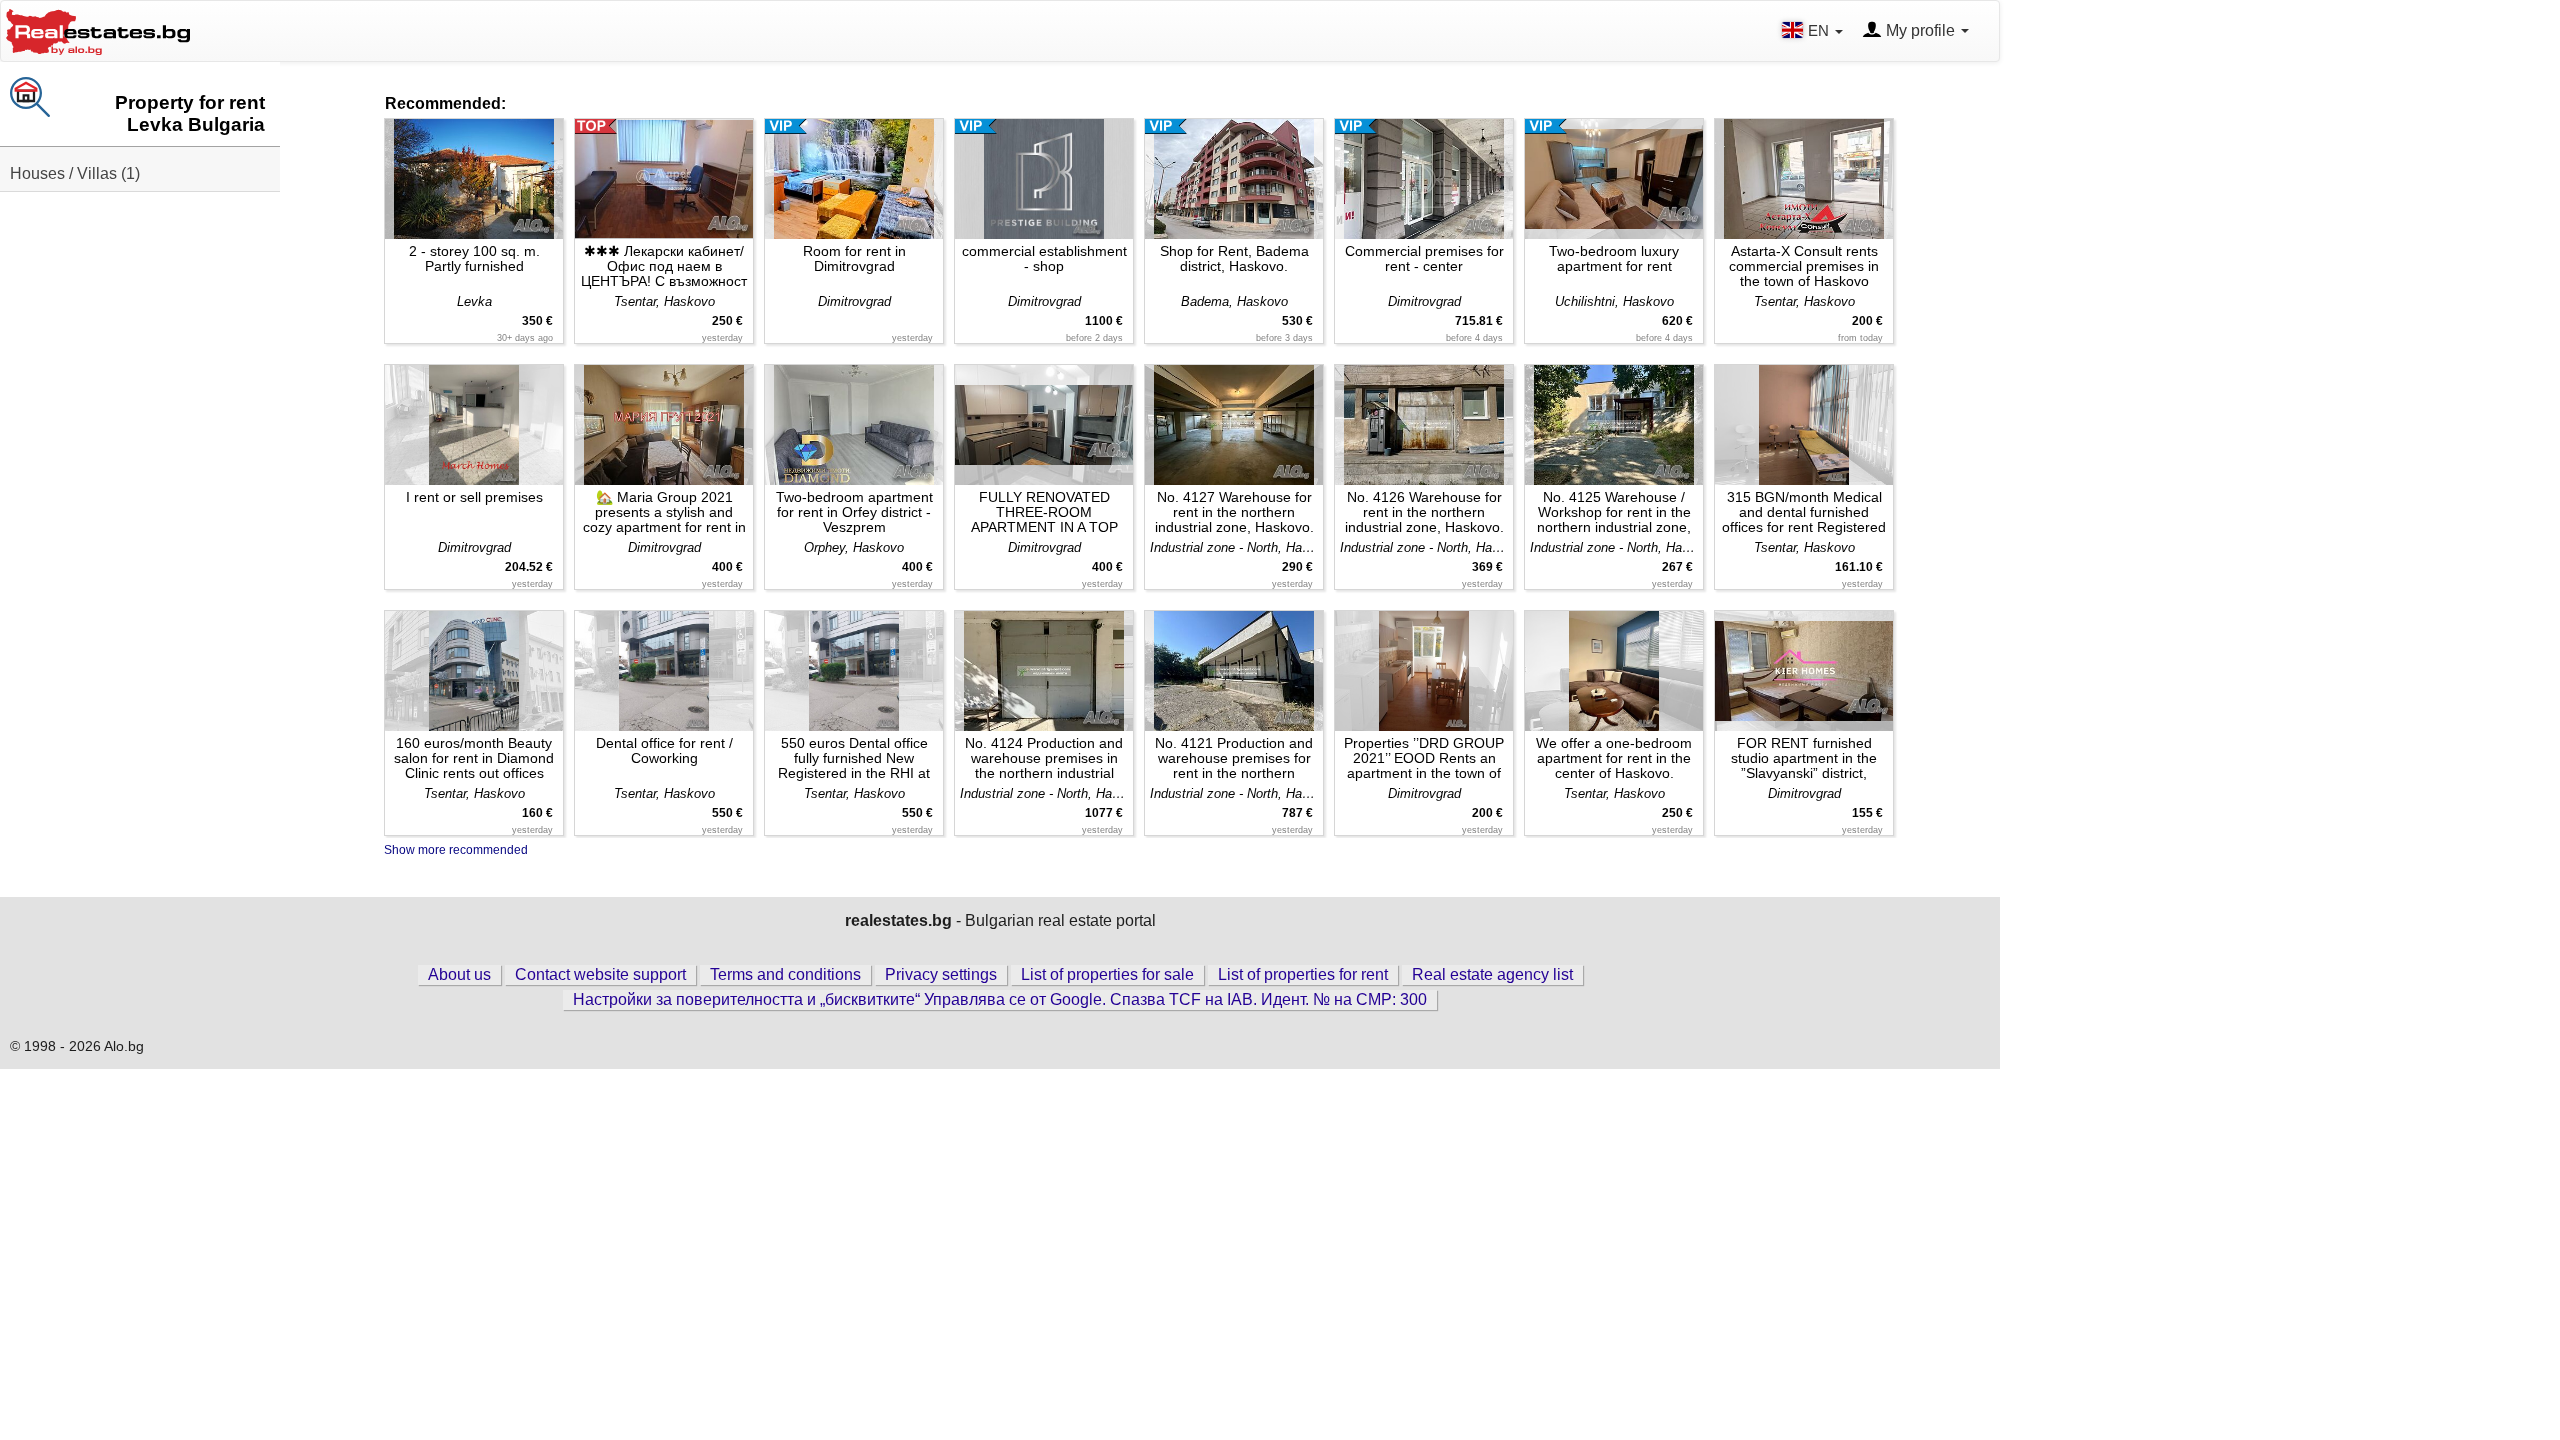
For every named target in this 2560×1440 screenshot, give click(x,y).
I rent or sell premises (474, 497)
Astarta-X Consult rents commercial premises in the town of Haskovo (1804, 266)
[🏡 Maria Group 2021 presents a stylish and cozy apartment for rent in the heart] (664, 425)
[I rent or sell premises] (474, 425)
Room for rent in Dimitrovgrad (854, 258)
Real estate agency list (1492, 974)
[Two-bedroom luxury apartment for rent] (1614, 179)
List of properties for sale (1107, 974)
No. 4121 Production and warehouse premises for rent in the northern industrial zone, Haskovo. (1234, 758)
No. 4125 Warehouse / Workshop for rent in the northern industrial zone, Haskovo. (1614, 512)
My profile (1920, 30)
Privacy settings (941, 974)
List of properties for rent (1303, 974)
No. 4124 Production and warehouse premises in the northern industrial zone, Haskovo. (1044, 758)
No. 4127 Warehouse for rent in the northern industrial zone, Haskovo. (1234, 512)
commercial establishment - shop (1044, 258)
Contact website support (600, 974)
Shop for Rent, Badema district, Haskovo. (1234, 258)
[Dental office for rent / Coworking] (664, 671)
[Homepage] (98, 29)
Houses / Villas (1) (75, 173)
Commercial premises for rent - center (1424, 258)
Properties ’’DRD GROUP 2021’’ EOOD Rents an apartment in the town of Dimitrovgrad (1424, 758)
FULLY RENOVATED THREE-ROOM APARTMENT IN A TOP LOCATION (1044, 512)
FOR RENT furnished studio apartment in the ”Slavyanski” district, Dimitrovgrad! (1804, 758)
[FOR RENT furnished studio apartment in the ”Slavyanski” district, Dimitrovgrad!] (1804, 671)
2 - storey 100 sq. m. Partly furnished (474, 258)
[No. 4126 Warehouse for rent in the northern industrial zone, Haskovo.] (1424, 425)
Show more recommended (456, 850)
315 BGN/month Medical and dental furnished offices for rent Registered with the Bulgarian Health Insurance (1804, 512)
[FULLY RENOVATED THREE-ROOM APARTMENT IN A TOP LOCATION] (1044, 425)
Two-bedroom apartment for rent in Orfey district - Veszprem (854, 512)
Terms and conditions (785, 974)
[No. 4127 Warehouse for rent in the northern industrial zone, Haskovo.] (1234, 425)
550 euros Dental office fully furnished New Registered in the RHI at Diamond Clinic (854, 758)
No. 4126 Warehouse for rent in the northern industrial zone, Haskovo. (1424, 512)
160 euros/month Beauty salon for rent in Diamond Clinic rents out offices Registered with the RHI (474, 758)
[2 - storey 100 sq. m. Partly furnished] (474, 179)
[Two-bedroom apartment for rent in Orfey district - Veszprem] (854, 425)
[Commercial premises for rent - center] (1424, 179)
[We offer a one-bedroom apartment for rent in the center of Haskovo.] (1614, 671)
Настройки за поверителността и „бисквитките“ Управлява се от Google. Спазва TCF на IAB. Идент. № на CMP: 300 (1000, 999)
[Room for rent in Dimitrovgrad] (854, 179)
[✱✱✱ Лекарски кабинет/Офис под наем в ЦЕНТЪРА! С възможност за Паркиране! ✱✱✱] (664, 179)
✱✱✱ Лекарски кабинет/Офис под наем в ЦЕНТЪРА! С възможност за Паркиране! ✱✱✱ (664, 266)
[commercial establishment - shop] (1044, 179)
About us (459, 974)
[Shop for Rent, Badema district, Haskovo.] (1234, 179)
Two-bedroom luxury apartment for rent (1614, 258)
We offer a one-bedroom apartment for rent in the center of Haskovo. (1614, 758)
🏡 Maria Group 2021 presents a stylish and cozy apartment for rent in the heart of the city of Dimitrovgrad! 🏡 (664, 512)
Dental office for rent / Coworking (664, 750)
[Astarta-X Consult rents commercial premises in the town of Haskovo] (1804, 179)
